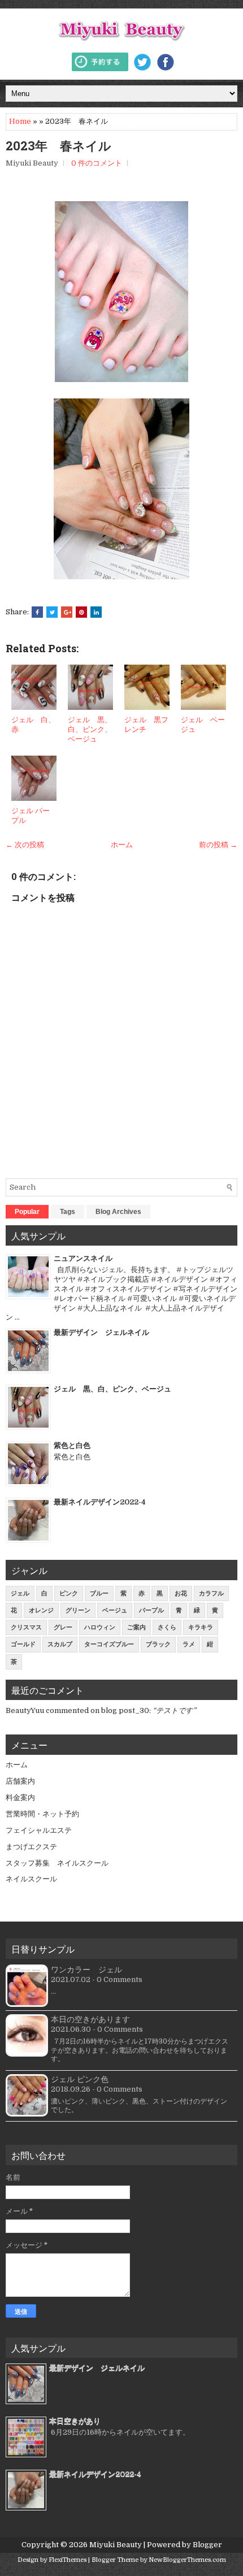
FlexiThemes (68, 2560)
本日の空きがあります (90, 2019)
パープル (151, 1610)
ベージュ (115, 1610)
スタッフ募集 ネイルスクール (57, 1863)
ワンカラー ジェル (86, 1970)
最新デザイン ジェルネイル (101, 1332)
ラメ (189, 1644)
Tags (68, 1212)
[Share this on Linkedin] (96, 612)
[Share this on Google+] (67, 612)
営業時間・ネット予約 (42, 1814)
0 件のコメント (97, 163)
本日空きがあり (75, 2421)
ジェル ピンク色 (80, 2079)
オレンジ (41, 1610)
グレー (63, 1627)
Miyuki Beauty (116, 2545)
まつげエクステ (31, 1847)
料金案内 (20, 1797)
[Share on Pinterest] (81, 612)
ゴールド (23, 1644)
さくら (167, 1627)
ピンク (69, 1593)
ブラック (158, 1644)
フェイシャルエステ (39, 1830)
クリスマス (26, 1627)
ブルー (99, 1593)
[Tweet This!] (52, 612)
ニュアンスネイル (83, 1258)
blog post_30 (125, 1710)
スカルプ (60, 1644)
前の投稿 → (218, 845)
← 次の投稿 (25, 845)
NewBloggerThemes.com (187, 2560)
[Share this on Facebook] (37, 612)
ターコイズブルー (109, 1644)
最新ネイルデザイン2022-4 (100, 1502)
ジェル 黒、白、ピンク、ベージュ (90, 729)
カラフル (211, 1593)
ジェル (20, 1593)
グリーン (78, 1610)
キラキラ (201, 1627)
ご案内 (136, 1627)
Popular (27, 1212)
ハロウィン (100, 1627)
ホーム (122, 845)
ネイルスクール (31, 1879)
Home (20, 121)
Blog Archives (118, 1212)
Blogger (207, 2545)
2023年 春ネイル (58, 146)
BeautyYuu (25, 1710)
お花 (181, 1593)
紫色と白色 (72, 1445)
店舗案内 (20, 1781)
